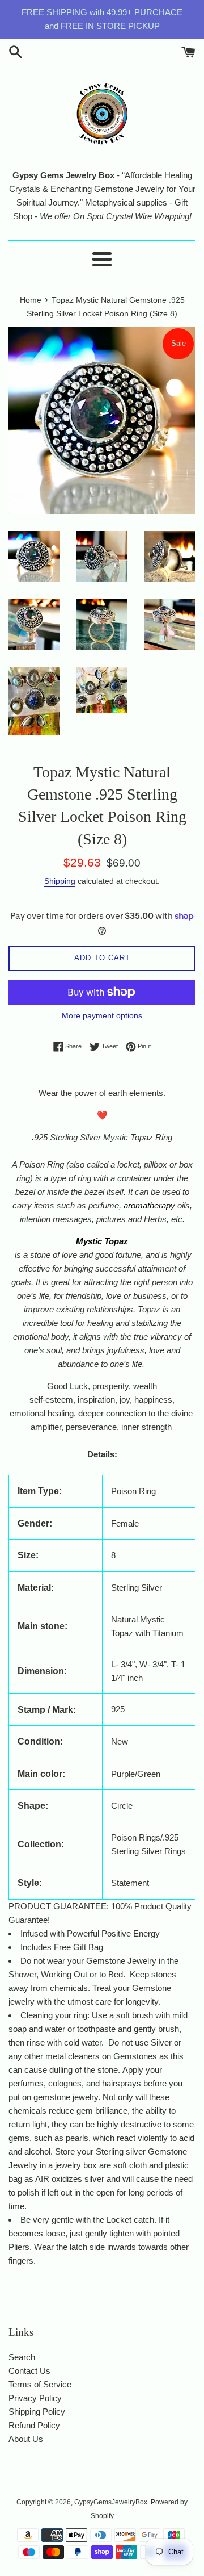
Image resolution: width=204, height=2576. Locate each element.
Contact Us (29, 2371)
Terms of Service (40, 2384)
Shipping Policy (37, 2412)
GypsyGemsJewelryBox (111, 2502)
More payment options (102, 1015)
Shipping (60, 881)
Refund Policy (34, 2425)
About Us (26, 2439)
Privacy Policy (35, 2398)
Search (22, 2357)
